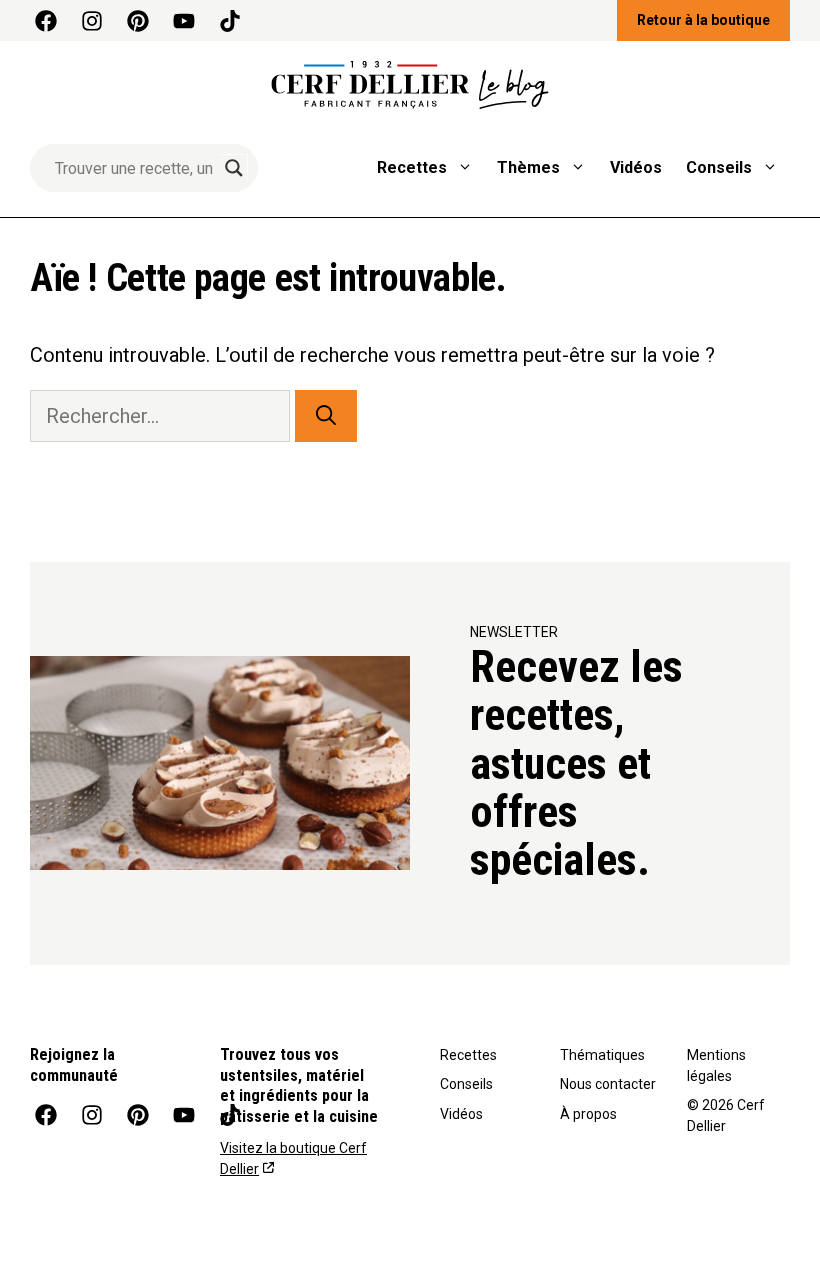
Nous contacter (608, 1084)
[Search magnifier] (234, 168)
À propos (588, 1114)
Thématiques (602, 1055)
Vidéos (636, 167)
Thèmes (528, 167)
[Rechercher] (326, 416)
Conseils (719, 167)
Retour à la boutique (703, 20)
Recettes (412, 167)
